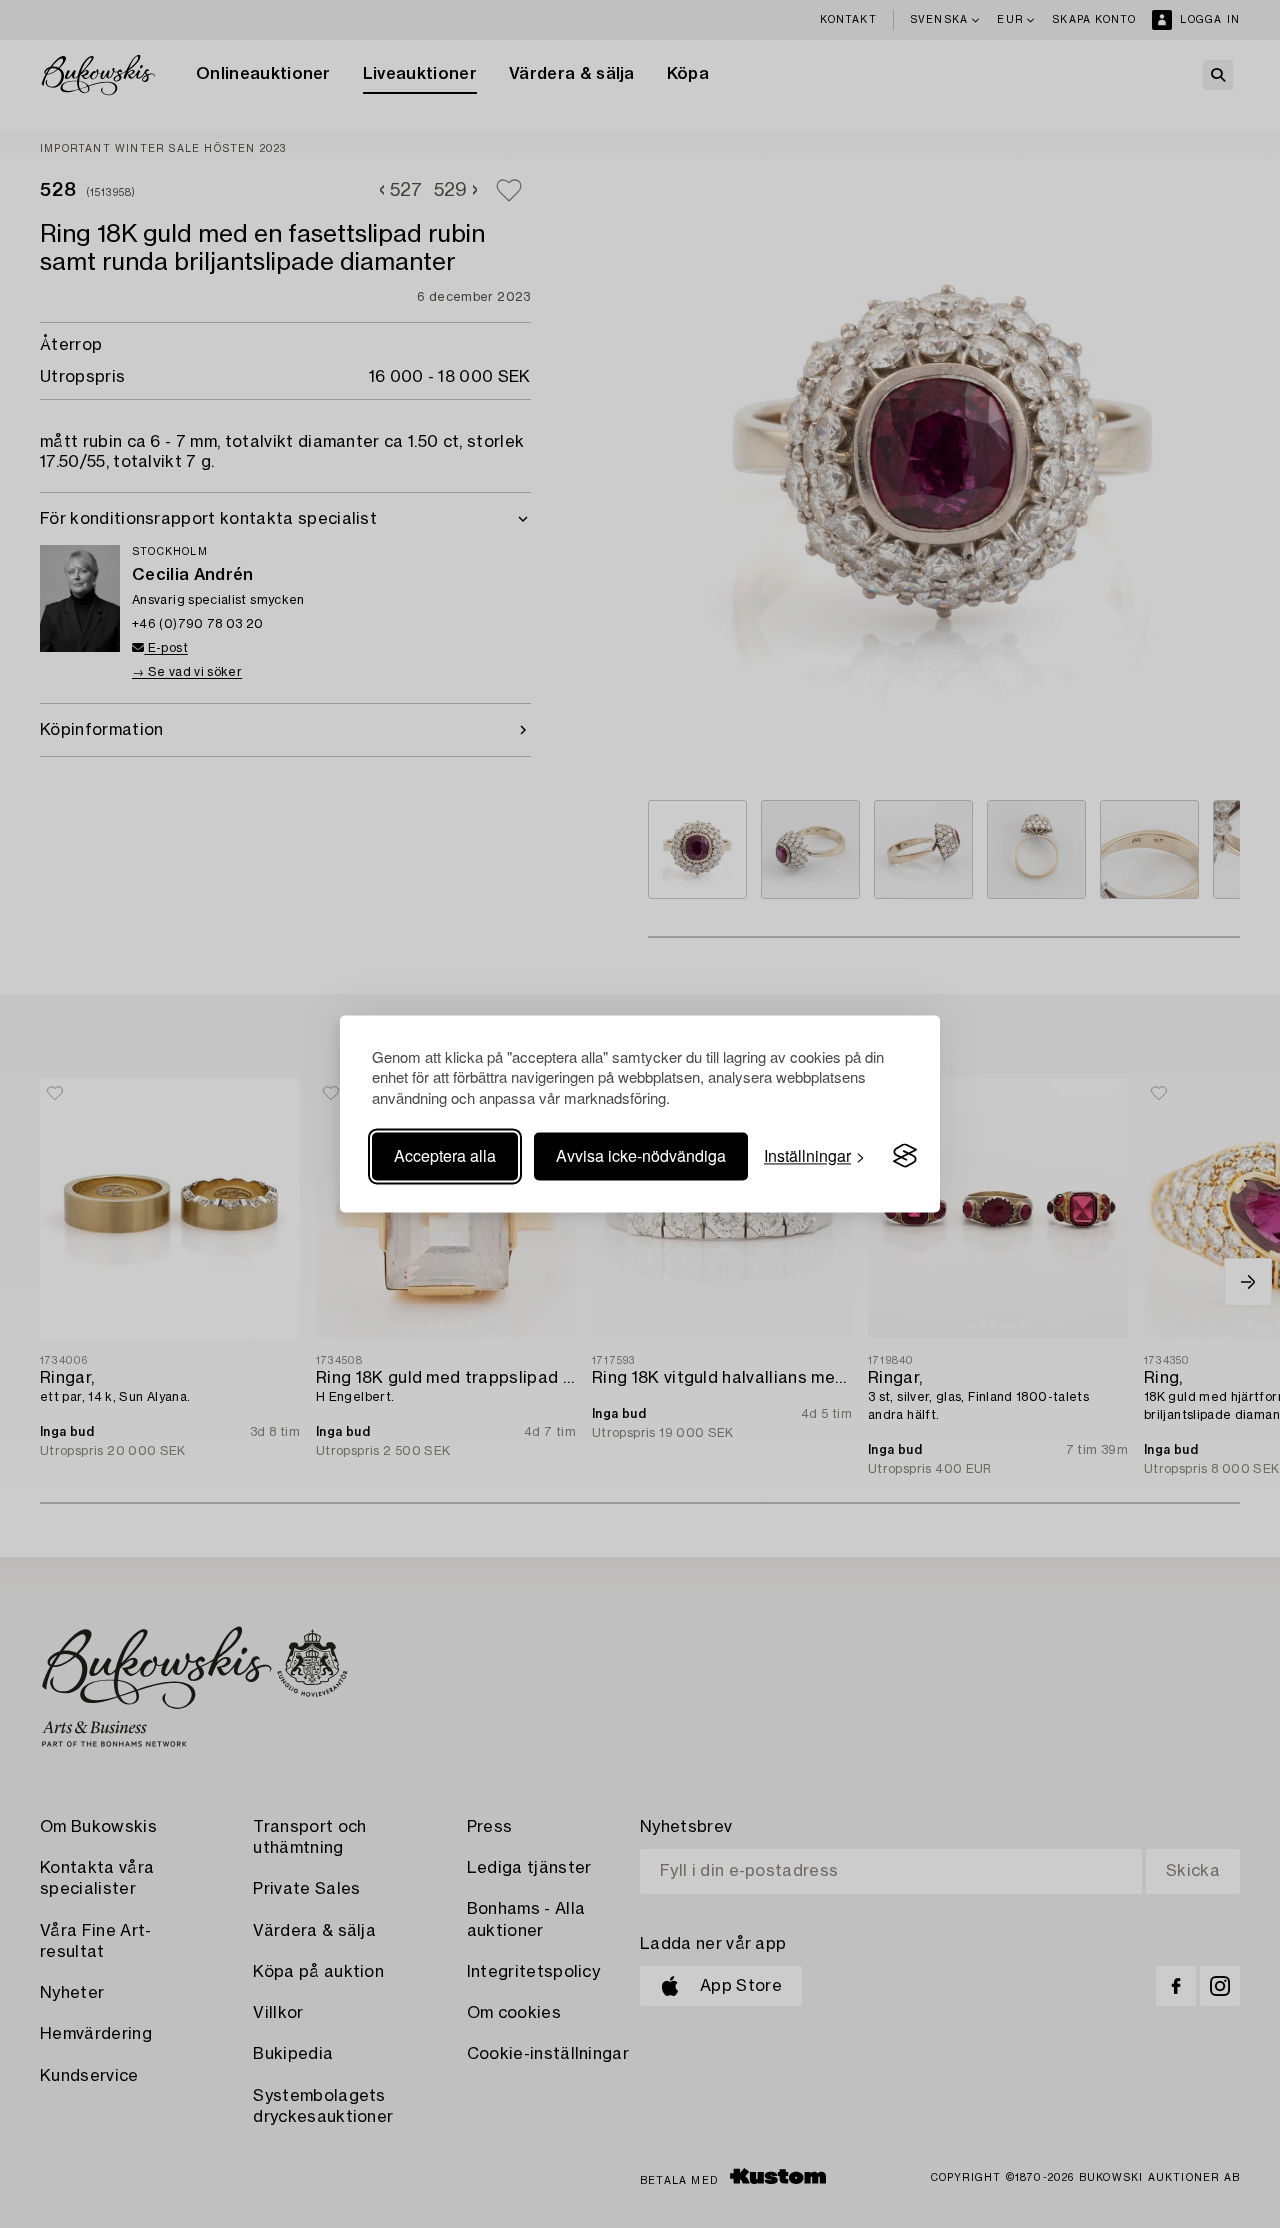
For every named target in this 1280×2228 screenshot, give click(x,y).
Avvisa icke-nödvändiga (641, 1155)
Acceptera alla (445, 1155)
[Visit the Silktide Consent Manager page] (905, 1156)
